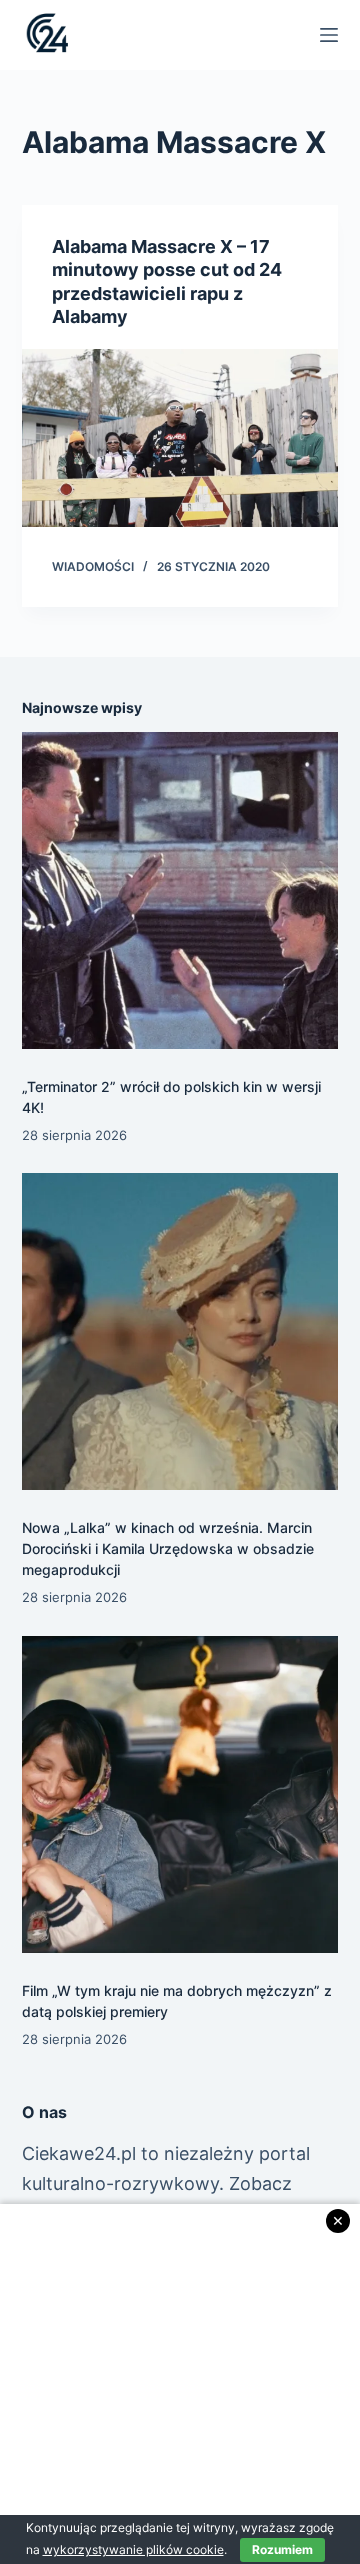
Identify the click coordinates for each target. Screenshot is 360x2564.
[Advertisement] (180, 2384)
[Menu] (329, 35)
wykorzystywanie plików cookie (133, 2549)
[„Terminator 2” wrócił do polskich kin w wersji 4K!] (180, 890)
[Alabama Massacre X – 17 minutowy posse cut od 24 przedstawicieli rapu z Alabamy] (180, 438)
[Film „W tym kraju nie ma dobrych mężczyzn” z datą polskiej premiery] (180, 1794)
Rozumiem (282, 2549)
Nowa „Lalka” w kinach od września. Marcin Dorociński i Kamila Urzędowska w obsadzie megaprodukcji (168, 1548)
